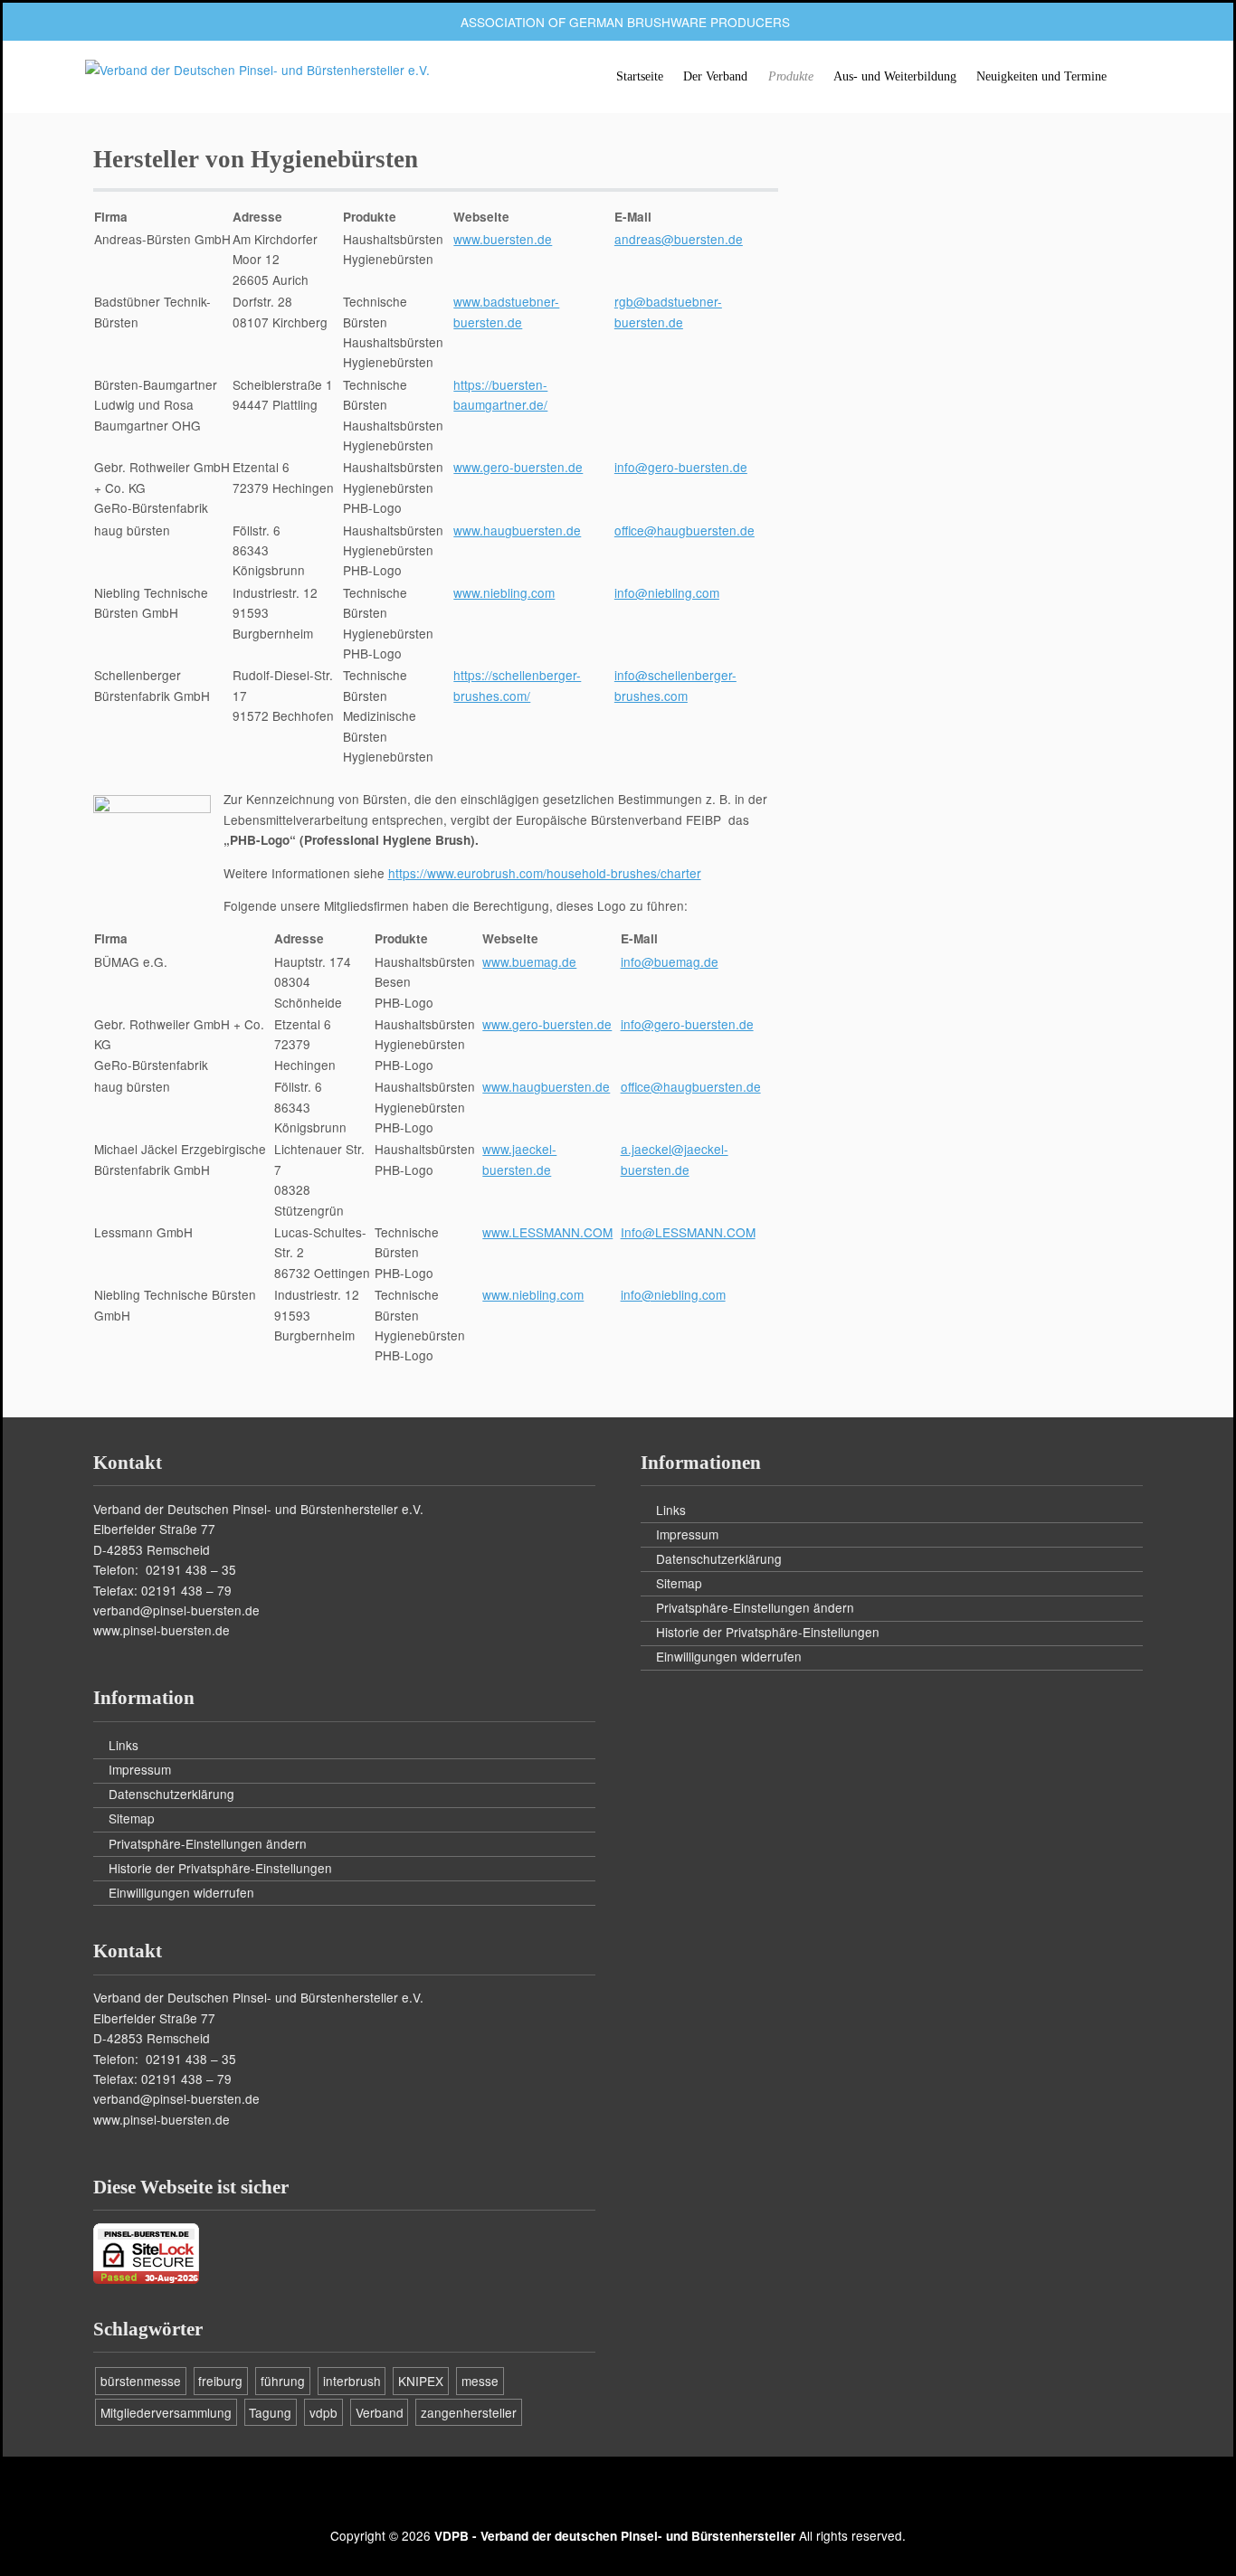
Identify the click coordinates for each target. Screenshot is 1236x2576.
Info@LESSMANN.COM (688, 1232)
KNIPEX (421, 2381)
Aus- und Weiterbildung (895, 76)
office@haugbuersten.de (685, 530)
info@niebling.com (667, 592)
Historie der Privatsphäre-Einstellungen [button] (220, 1868)
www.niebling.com (504, 592)
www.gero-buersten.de (518, 467)
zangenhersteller (469, 2412)
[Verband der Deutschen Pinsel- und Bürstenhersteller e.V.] (257, 70)
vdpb (323, 2412)
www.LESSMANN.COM (547, 1232)
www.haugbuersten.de (517, 530)
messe (480, 2381)
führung (283, 2381)
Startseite (640, 76)
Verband (380, 2412)
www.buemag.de (529, 961)
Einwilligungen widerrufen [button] (181, 1892)
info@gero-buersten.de (681, 467)
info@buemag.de (670, 961)
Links (124, 1745)
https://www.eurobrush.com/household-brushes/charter (545, 873)
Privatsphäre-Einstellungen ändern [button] (208, 1843)
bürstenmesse (141, 2381)
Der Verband (715, 76)
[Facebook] (618, 2496)
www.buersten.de (503, 239)
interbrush (352, 2381)
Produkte (791, 76)
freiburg (220, 2381)
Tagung (270, 2412)
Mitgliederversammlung (166, 2412)
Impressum (140, 1769)
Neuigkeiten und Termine (1041, 76)
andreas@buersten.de (679, 239)
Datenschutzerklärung (171, 1794)
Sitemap (132, 1818)
